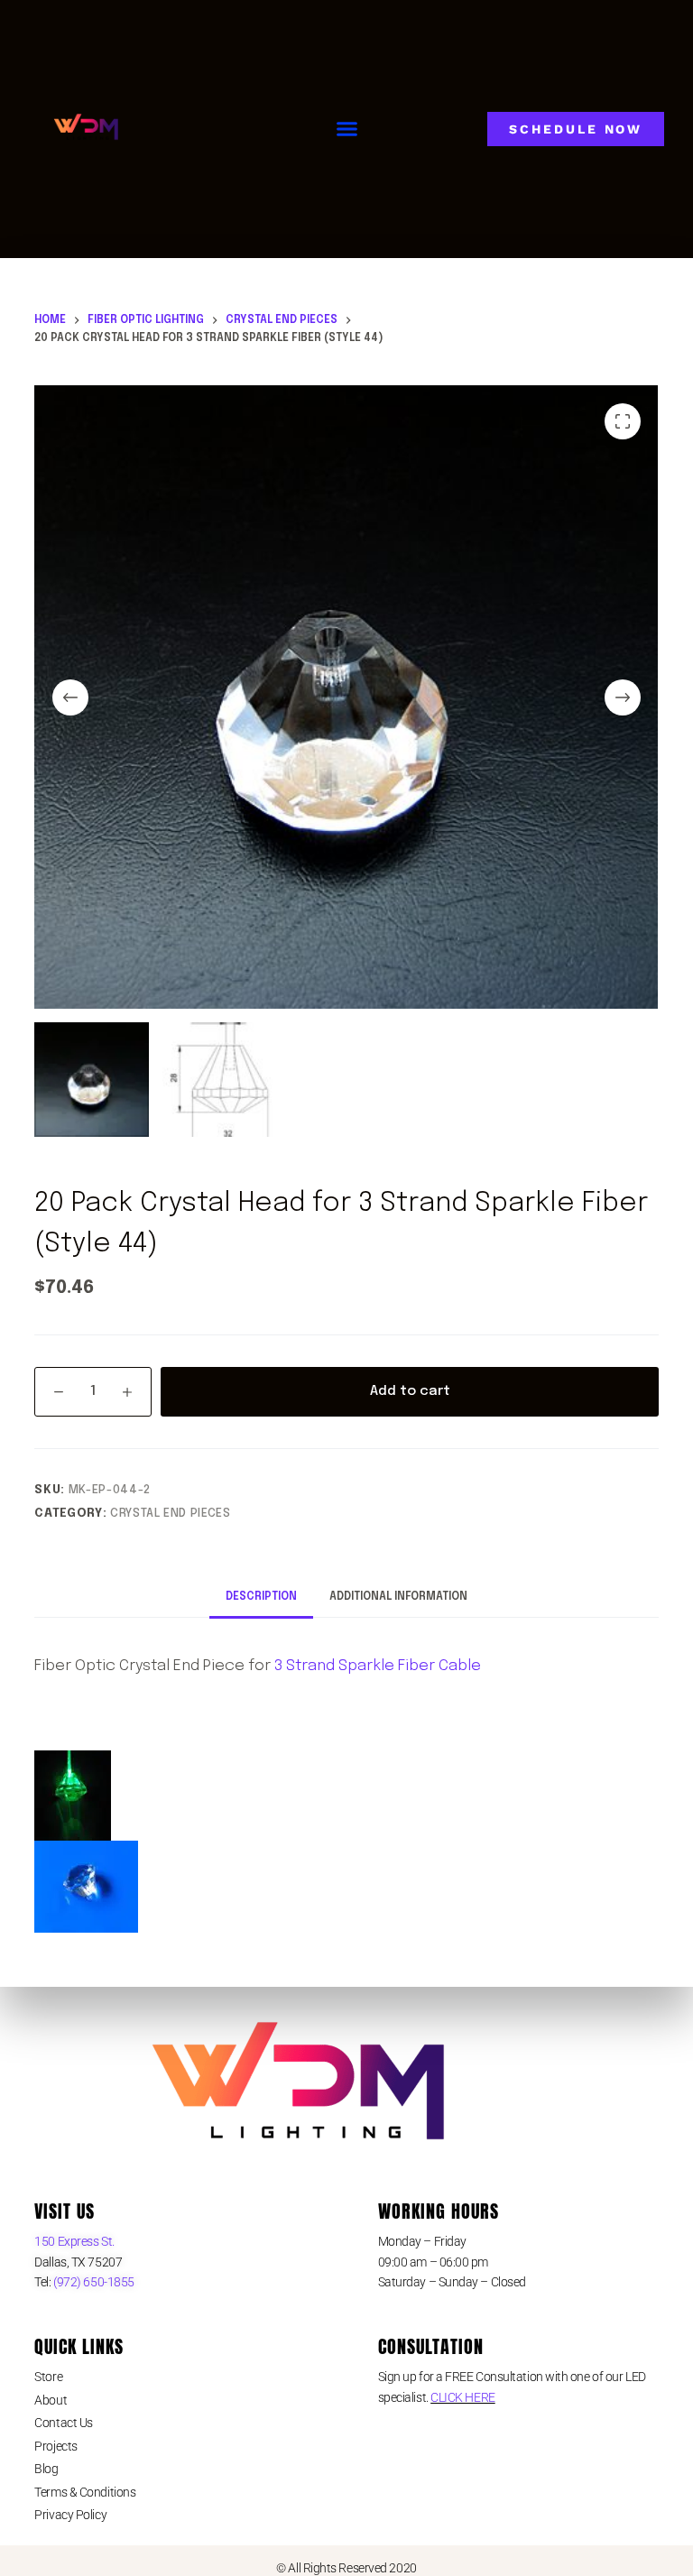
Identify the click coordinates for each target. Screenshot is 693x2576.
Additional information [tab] (398, 1597)
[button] (347, 129)
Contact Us (64, 2423)
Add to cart (410, 1391)
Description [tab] (261, 1597)
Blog (46, 2469)
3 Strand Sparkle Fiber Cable (378, 1666)
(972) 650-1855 (93, 2282)
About (51, 2400)
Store (48, 2377)
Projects (55, 2446)
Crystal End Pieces (171, 1514)
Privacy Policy (70, 2515)
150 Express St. (74, 2241)
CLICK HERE (463, 2397)
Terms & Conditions (85, 2492)
